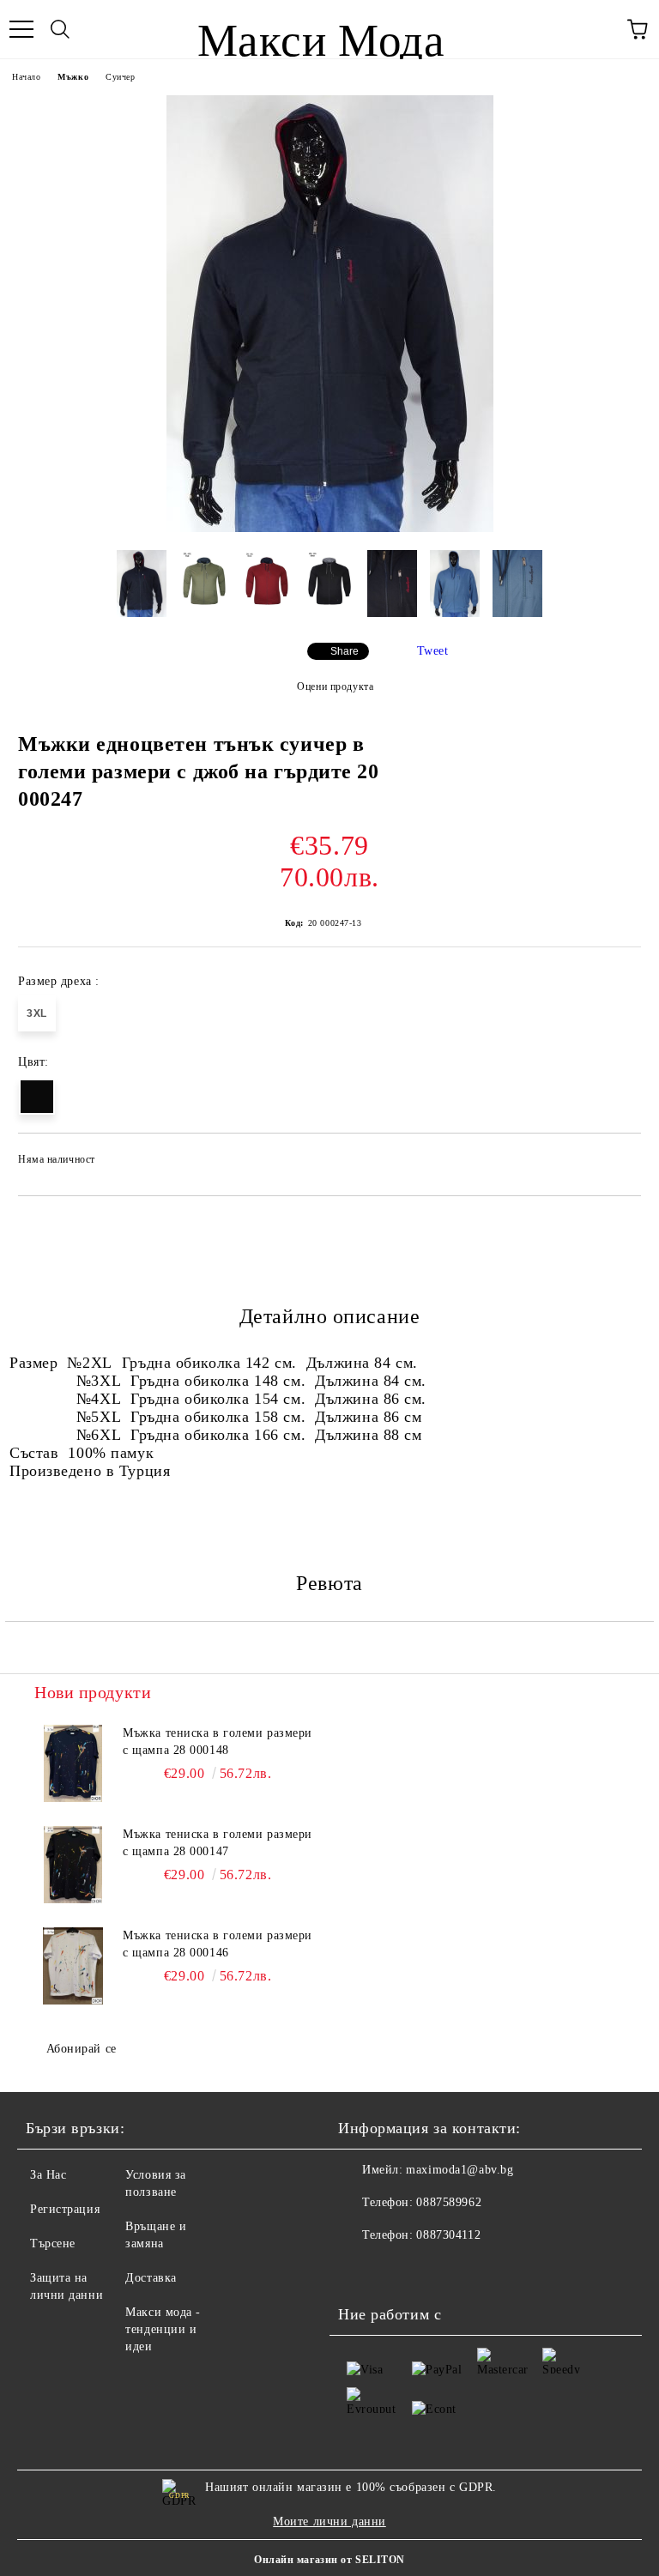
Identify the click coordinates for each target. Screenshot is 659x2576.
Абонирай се (82, 2049)
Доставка (151, 2278)
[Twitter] (398, 2270)
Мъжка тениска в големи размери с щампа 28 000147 (218, 1843)
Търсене (53, 2243)
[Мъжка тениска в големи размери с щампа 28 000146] (73, 1966)
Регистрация (65, 2209)
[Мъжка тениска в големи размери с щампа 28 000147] (73, 1865)
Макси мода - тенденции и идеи (163, 2329)
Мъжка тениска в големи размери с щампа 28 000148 (218, 1742)
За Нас (48, 2175)
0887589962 (449, 2202)
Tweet (433, 651)
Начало (26, 77)
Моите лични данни (329, 2522)
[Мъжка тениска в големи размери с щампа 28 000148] (73, 1763)
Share (345, 651)
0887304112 (448, 2235)
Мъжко (73, 77)
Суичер (120, 77)
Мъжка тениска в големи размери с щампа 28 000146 (218, 1944)
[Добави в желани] (617, 1162)
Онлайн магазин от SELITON (329, 2560)
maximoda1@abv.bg (459, 2170)
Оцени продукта (335, 686)
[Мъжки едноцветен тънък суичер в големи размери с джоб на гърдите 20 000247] (330, 528)
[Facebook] (360, 2270)
